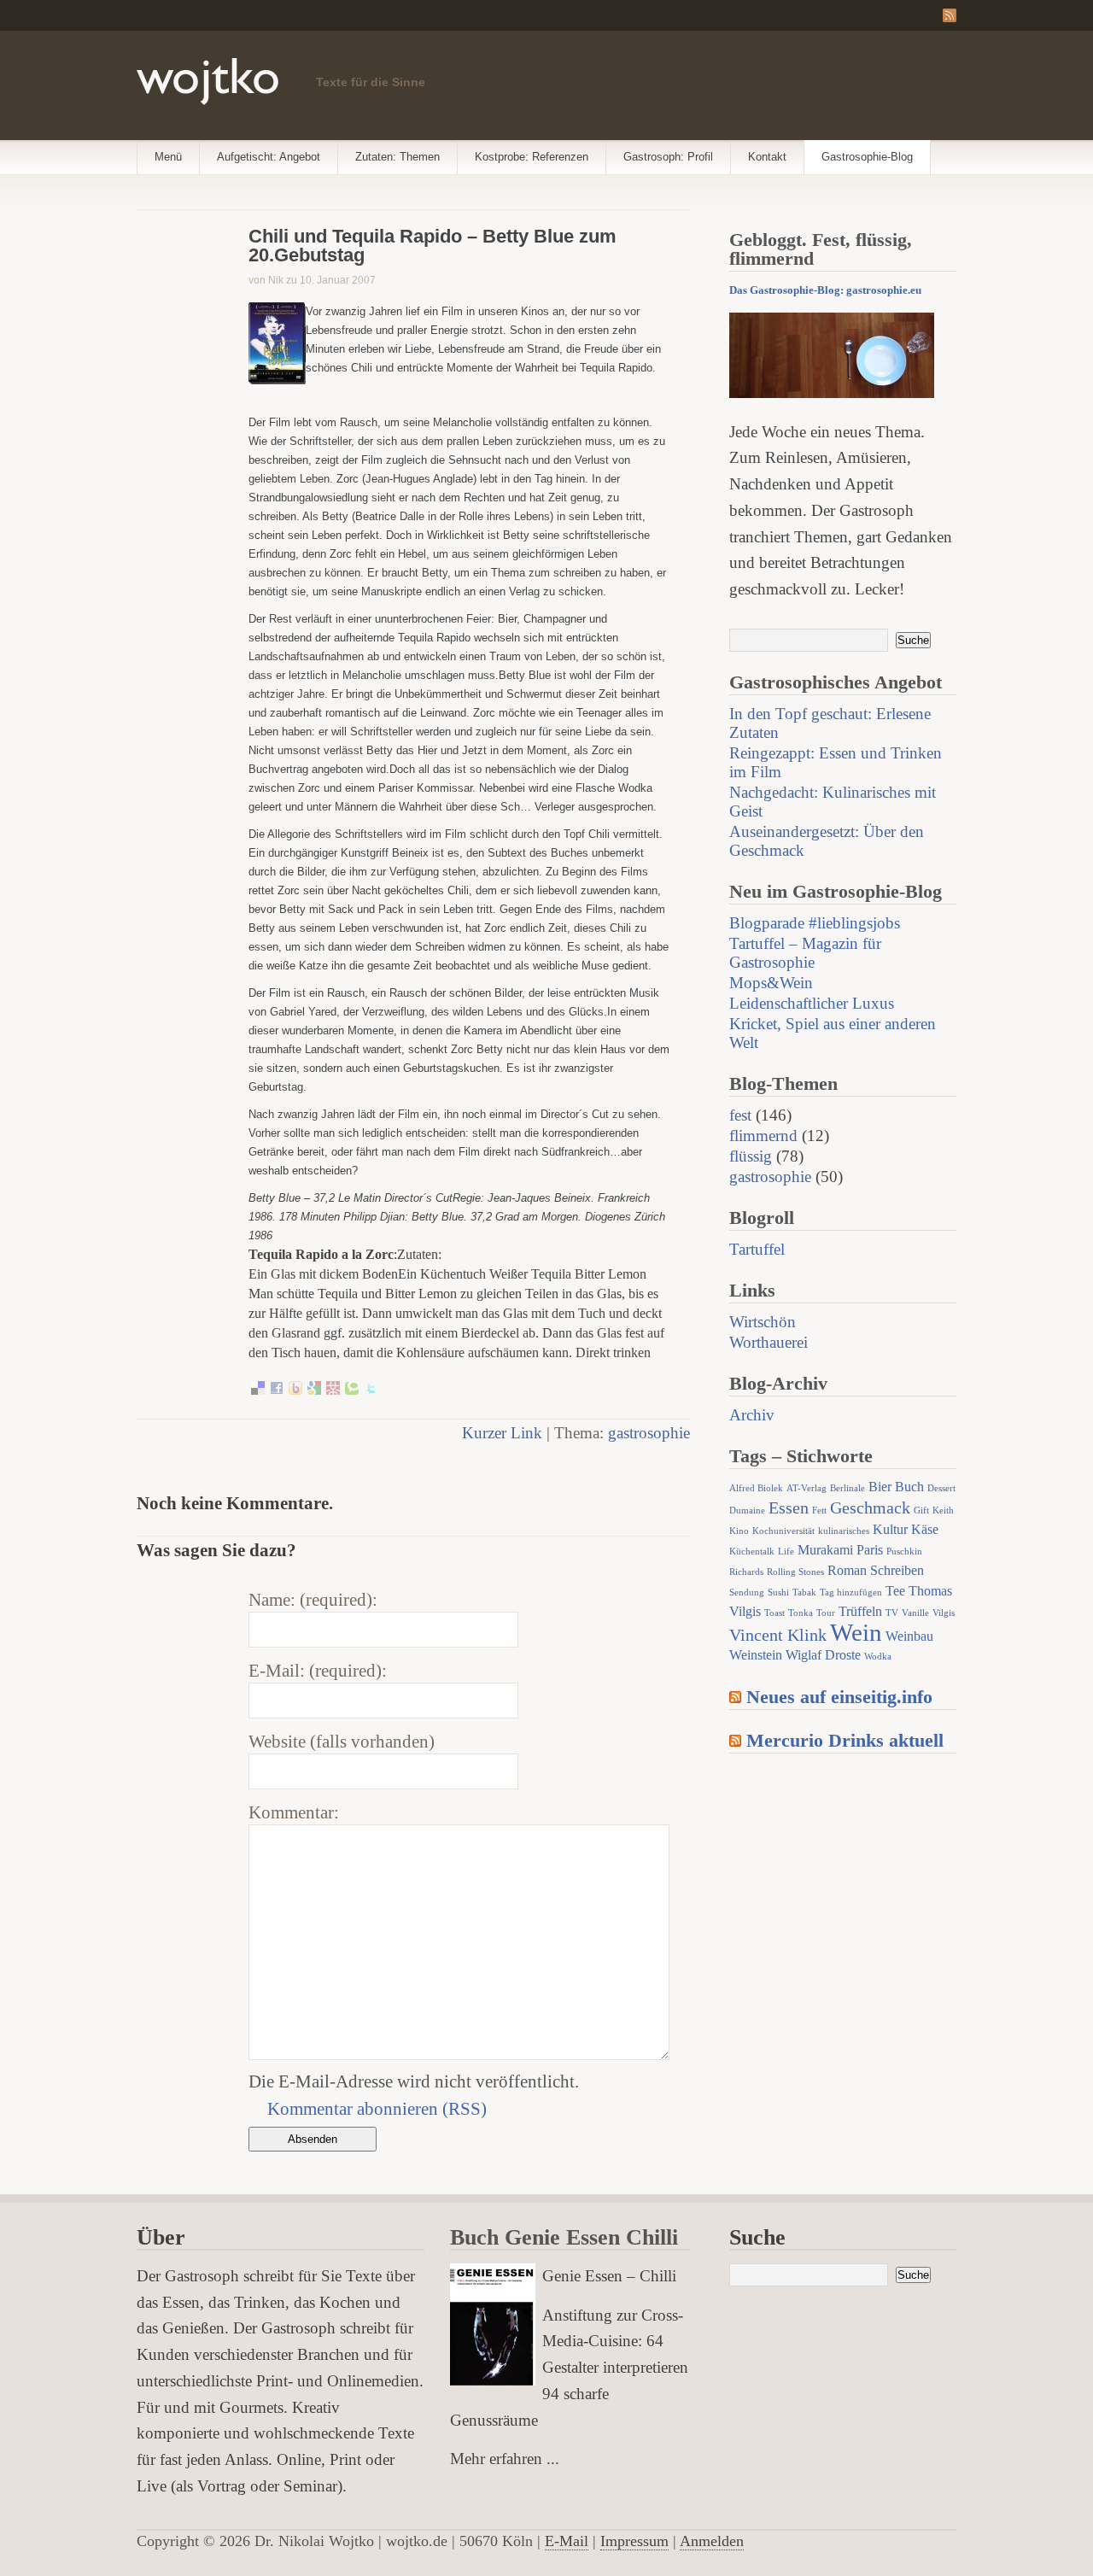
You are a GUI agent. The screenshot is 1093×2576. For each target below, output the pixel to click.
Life (786, 1551)
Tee (895, 1591)
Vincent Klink (778, 1635)
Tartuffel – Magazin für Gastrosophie (805, 953)
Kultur (890, 1530)
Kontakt (767, 157)
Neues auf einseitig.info (839, 1697)
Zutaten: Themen (397, 157)
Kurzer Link (502, 1433)
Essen (789, 1508)
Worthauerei (769, 1342)
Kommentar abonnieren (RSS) (377, 2108)
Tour (826, 1613)
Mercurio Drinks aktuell (845, 1740)
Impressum (634, 2541)
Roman (847, 1571)
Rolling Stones (795, 1572)
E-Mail (567, 2541)
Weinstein (756, 1655)
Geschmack (870, 1508)
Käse (925, 1530)
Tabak (804, 1592)
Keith (943, 1510)
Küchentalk (752, 1551)
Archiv (752, 1415)
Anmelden (712, 2541)
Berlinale (848, 1488)
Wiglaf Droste (823, 1655)
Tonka (801, 1613)
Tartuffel (757, 1249)
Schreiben (897, 1571)
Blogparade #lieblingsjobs (815, 923)
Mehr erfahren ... (505, 2459)
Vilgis (944, 1613)
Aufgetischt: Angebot (269, 157)
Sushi (778, 1592)
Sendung (747, 1592)
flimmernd (763, 1136)
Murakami (825, 1550)
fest (740, 1115)
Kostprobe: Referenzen (532, 157)
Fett (819, 1510)
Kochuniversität (783, 1531)
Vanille (915, 1613)
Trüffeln (860, 1612)
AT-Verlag (807, 1488)
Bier (880, 1487)
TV (892, 1613)
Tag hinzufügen (851, 1592)
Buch (909, 1487)
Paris (870, 1550)
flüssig (751, 1156)
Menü (168, 157)
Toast (774, 1613)
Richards (746, 1572)
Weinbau (909, 1636)
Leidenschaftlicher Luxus (812, 1003)
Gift (921, 1510)
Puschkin (904, 1551)
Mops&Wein (771, 983)
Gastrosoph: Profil (668, 157)
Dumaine (747, 1510)
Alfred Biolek (756, 1488)
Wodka (878, 1657)
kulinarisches (844, 1531)
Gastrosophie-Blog (867, 157)
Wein (856, 1632)
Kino (739, 1531)
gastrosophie (649, 1433)
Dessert (941, 1488)
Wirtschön (763, 1322)
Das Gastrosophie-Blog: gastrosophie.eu (825, 290)
